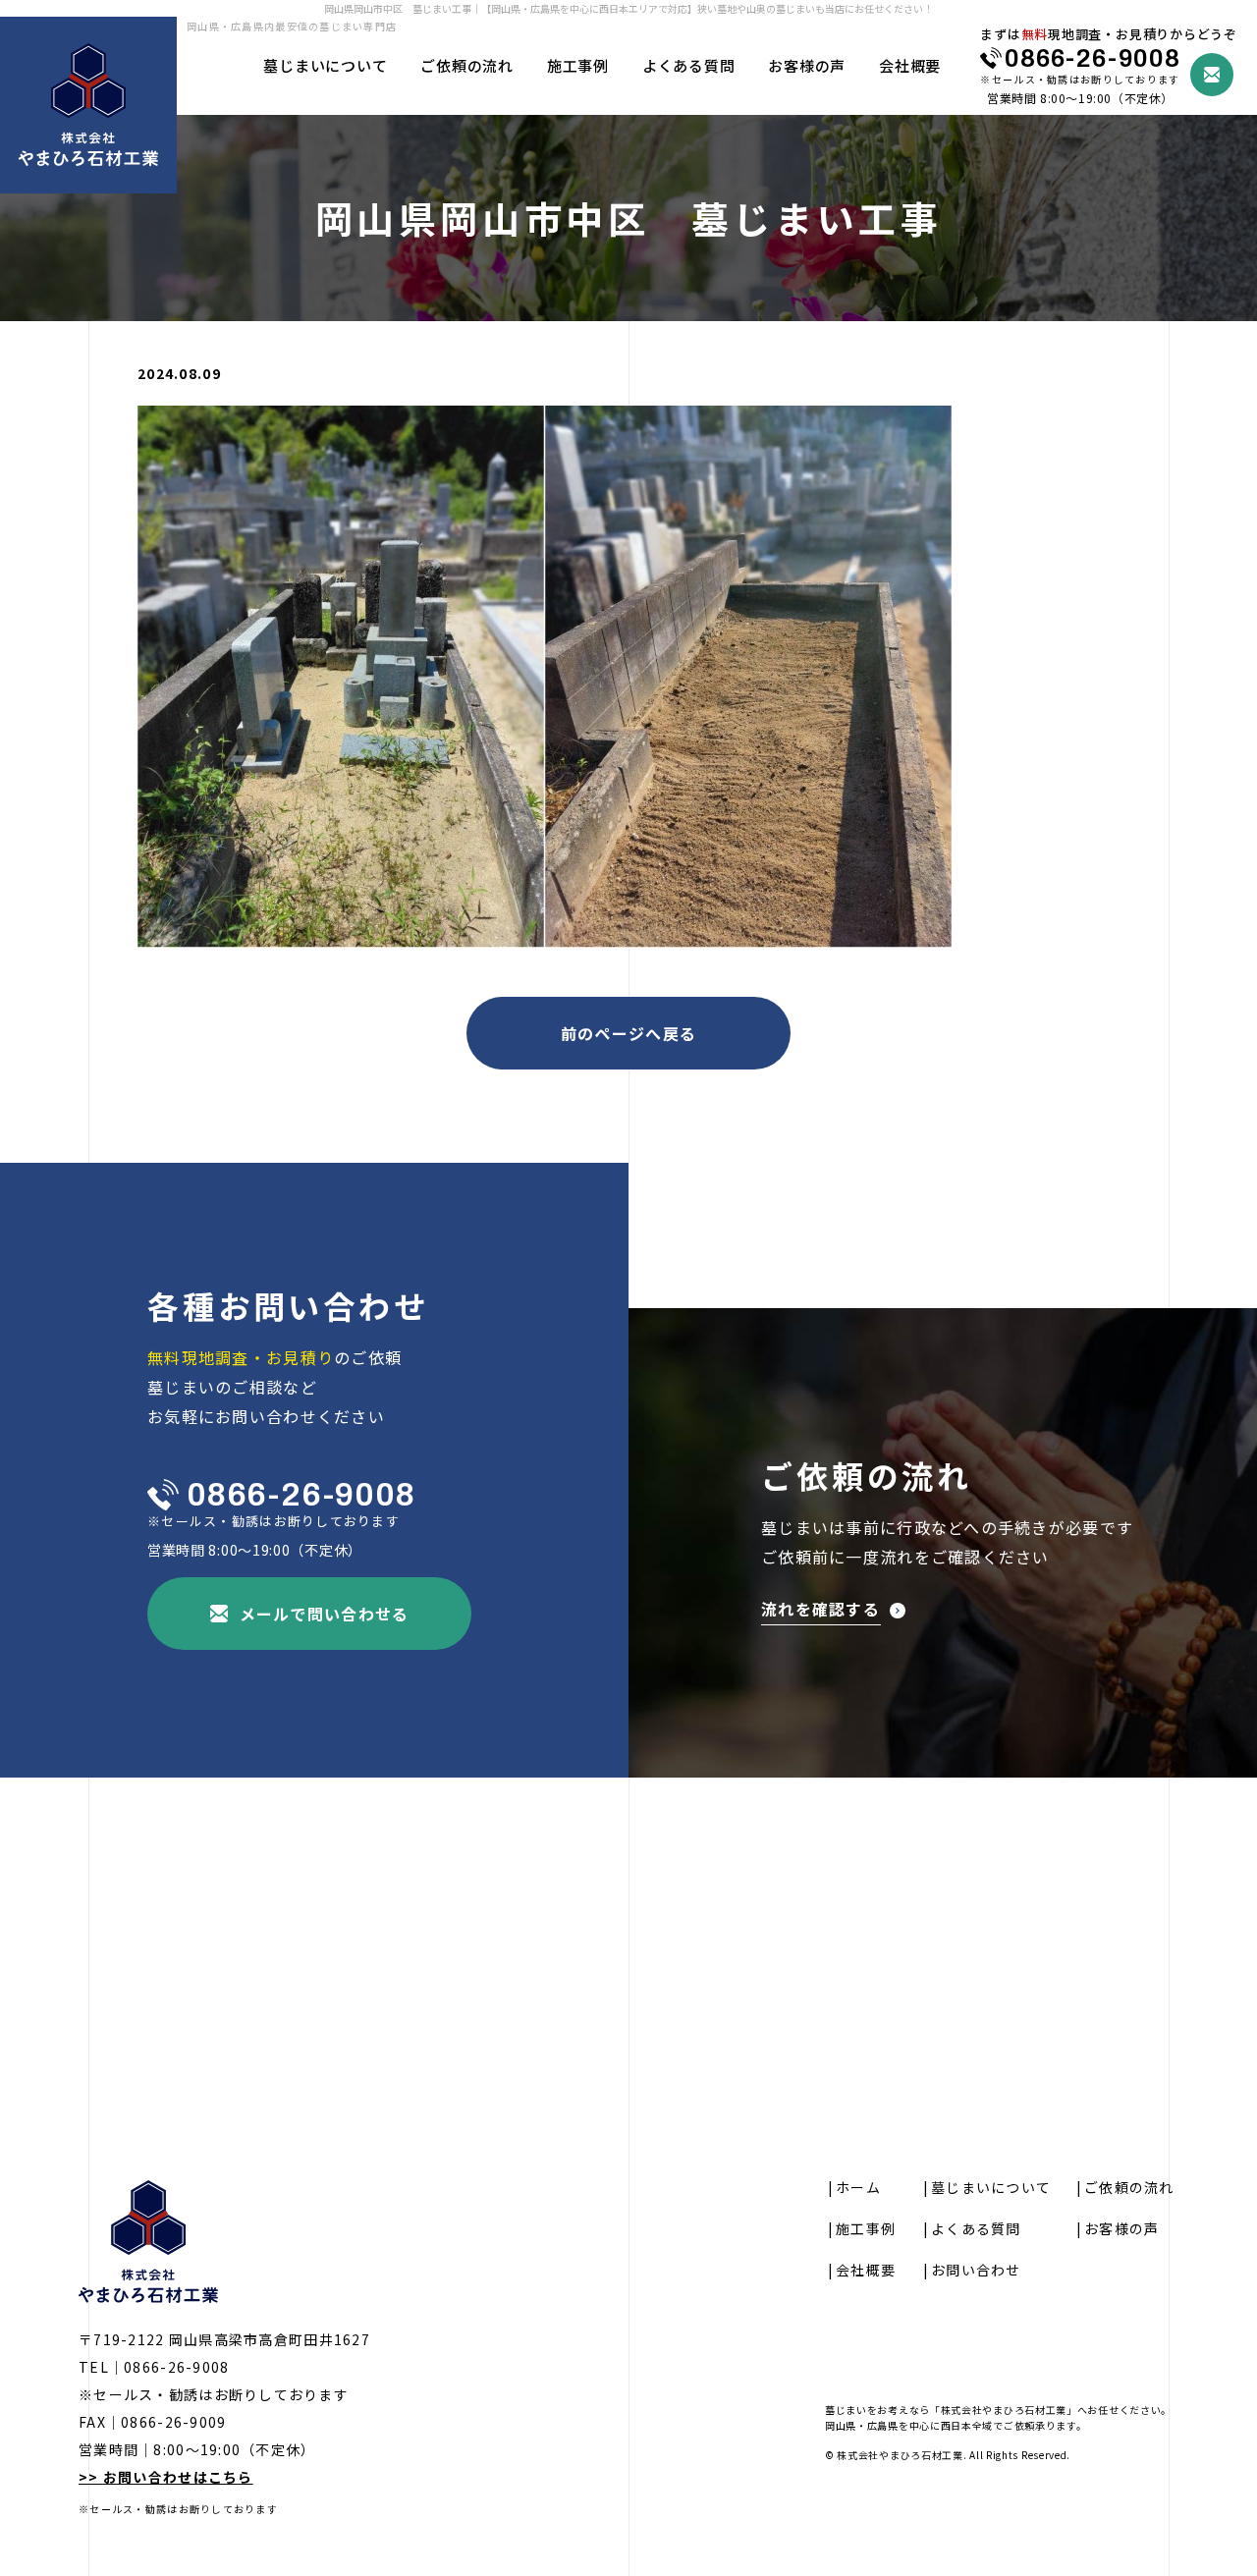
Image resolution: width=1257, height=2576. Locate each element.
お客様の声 (807, 65)
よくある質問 (689, 65)
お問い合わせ (976, 2270)
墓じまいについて (325, 65)
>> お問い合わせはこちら (166, 2477)
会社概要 (910, 65)
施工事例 (578, 65)
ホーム (858, 2187)
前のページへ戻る (628, 1033)
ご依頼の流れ (467, 65)
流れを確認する (820, 1611)
